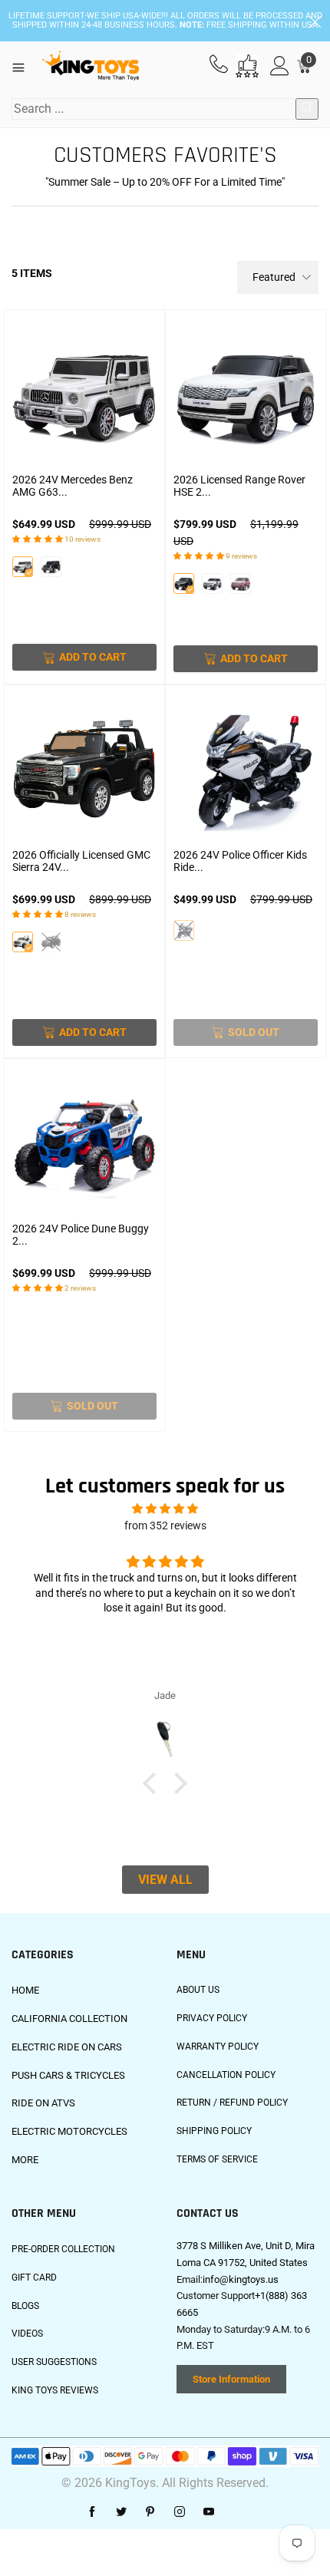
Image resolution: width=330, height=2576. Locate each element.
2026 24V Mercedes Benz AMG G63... (73, 486)
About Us (198, 1990)
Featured (274, 277)
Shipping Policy (214, 2131)
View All (165, 1880)
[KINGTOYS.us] (91, 66)
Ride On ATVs (43, 2103)
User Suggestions (54, 2362)
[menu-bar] (24, 66)
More (25, 2160)
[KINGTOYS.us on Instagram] (180, 2512)
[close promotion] (315, 21)
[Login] (280, 66)
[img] (165, 1509)
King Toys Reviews (55, 2390)
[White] (23, 567)
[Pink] (241, 584)
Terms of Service (217, 2159)
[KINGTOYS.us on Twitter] (121, 2512)
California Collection (69, 2019)
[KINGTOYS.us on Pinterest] (150, 2512)
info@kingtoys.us (241, 2279)
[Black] (51, 567)
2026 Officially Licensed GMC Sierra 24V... (81, 861)
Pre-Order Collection (63, 2249)
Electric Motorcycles (69, 2131)
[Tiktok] (238, 2512)
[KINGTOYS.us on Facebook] (92, 2512)
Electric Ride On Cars (67, 2047)
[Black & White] (184, 930)
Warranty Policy (218, 2047)
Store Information (231, 2379)
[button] (153, 1783)
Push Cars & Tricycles (68, 2075)
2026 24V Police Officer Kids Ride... (240, 861)
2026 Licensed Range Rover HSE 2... (239, 486)
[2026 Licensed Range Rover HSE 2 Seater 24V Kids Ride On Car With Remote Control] (246, 394)
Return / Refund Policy (232, 2103)
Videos (27, 2334)
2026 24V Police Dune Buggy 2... (81, 1235)
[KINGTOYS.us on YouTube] (209, 2512)
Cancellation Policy (226, 2075)
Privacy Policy (212, 2018)
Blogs (25, 2306)
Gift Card (34, 2278)
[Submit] (307, 109)
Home (25, 1990)
